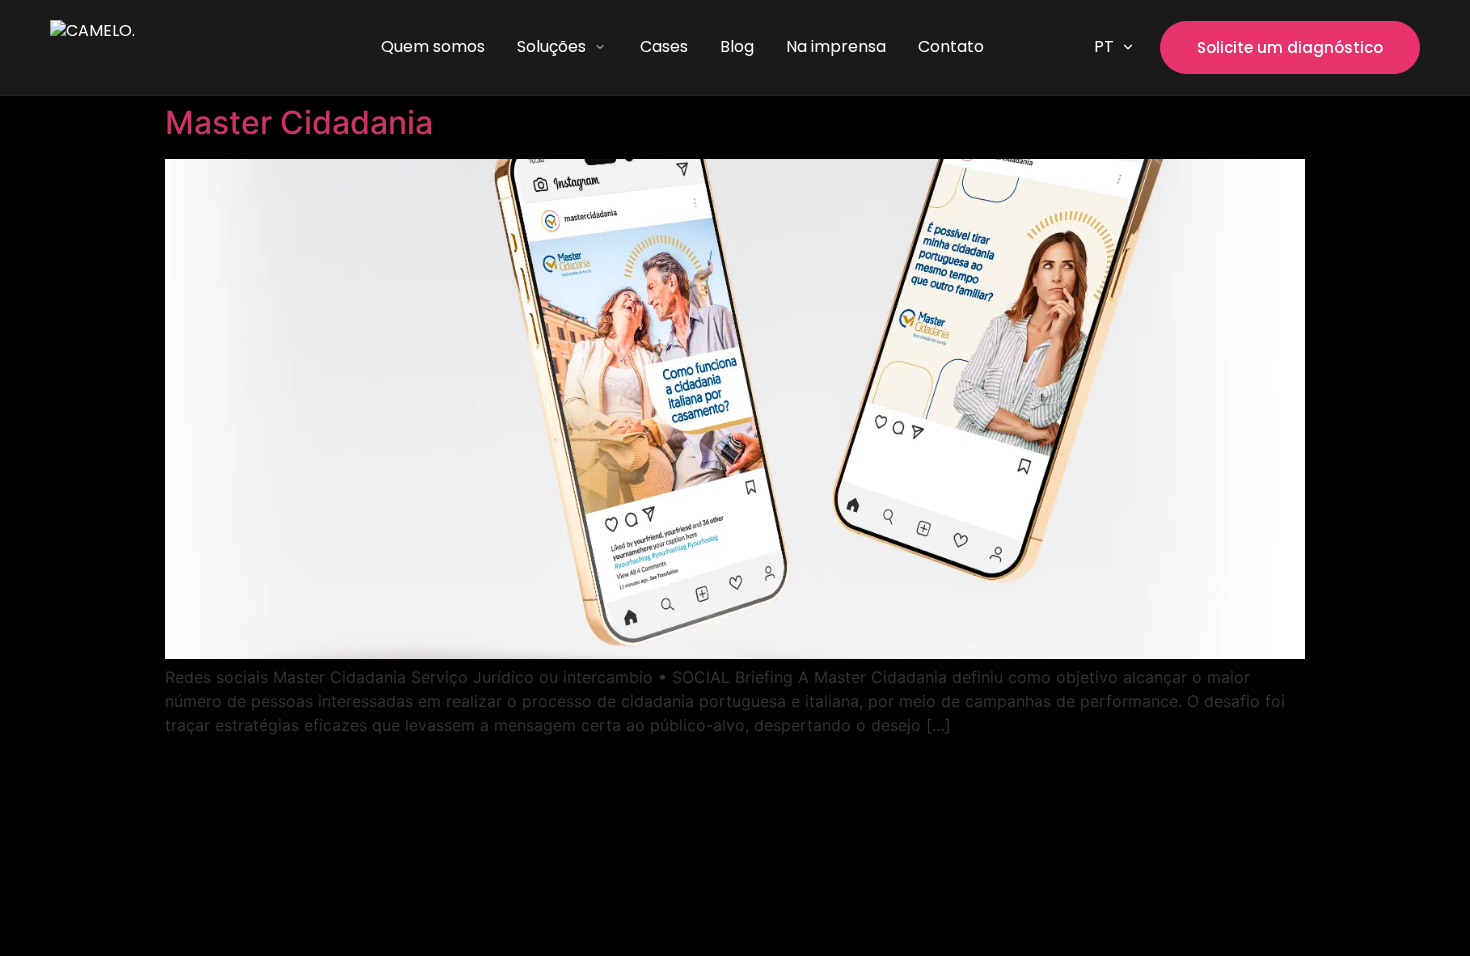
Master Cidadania (299, 122)
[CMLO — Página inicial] (160, 47)
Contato (951, 47)
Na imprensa (836, 47)
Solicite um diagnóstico (1290, 47)
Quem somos (433, 47)
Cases (664, 47)
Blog (737, 47)
